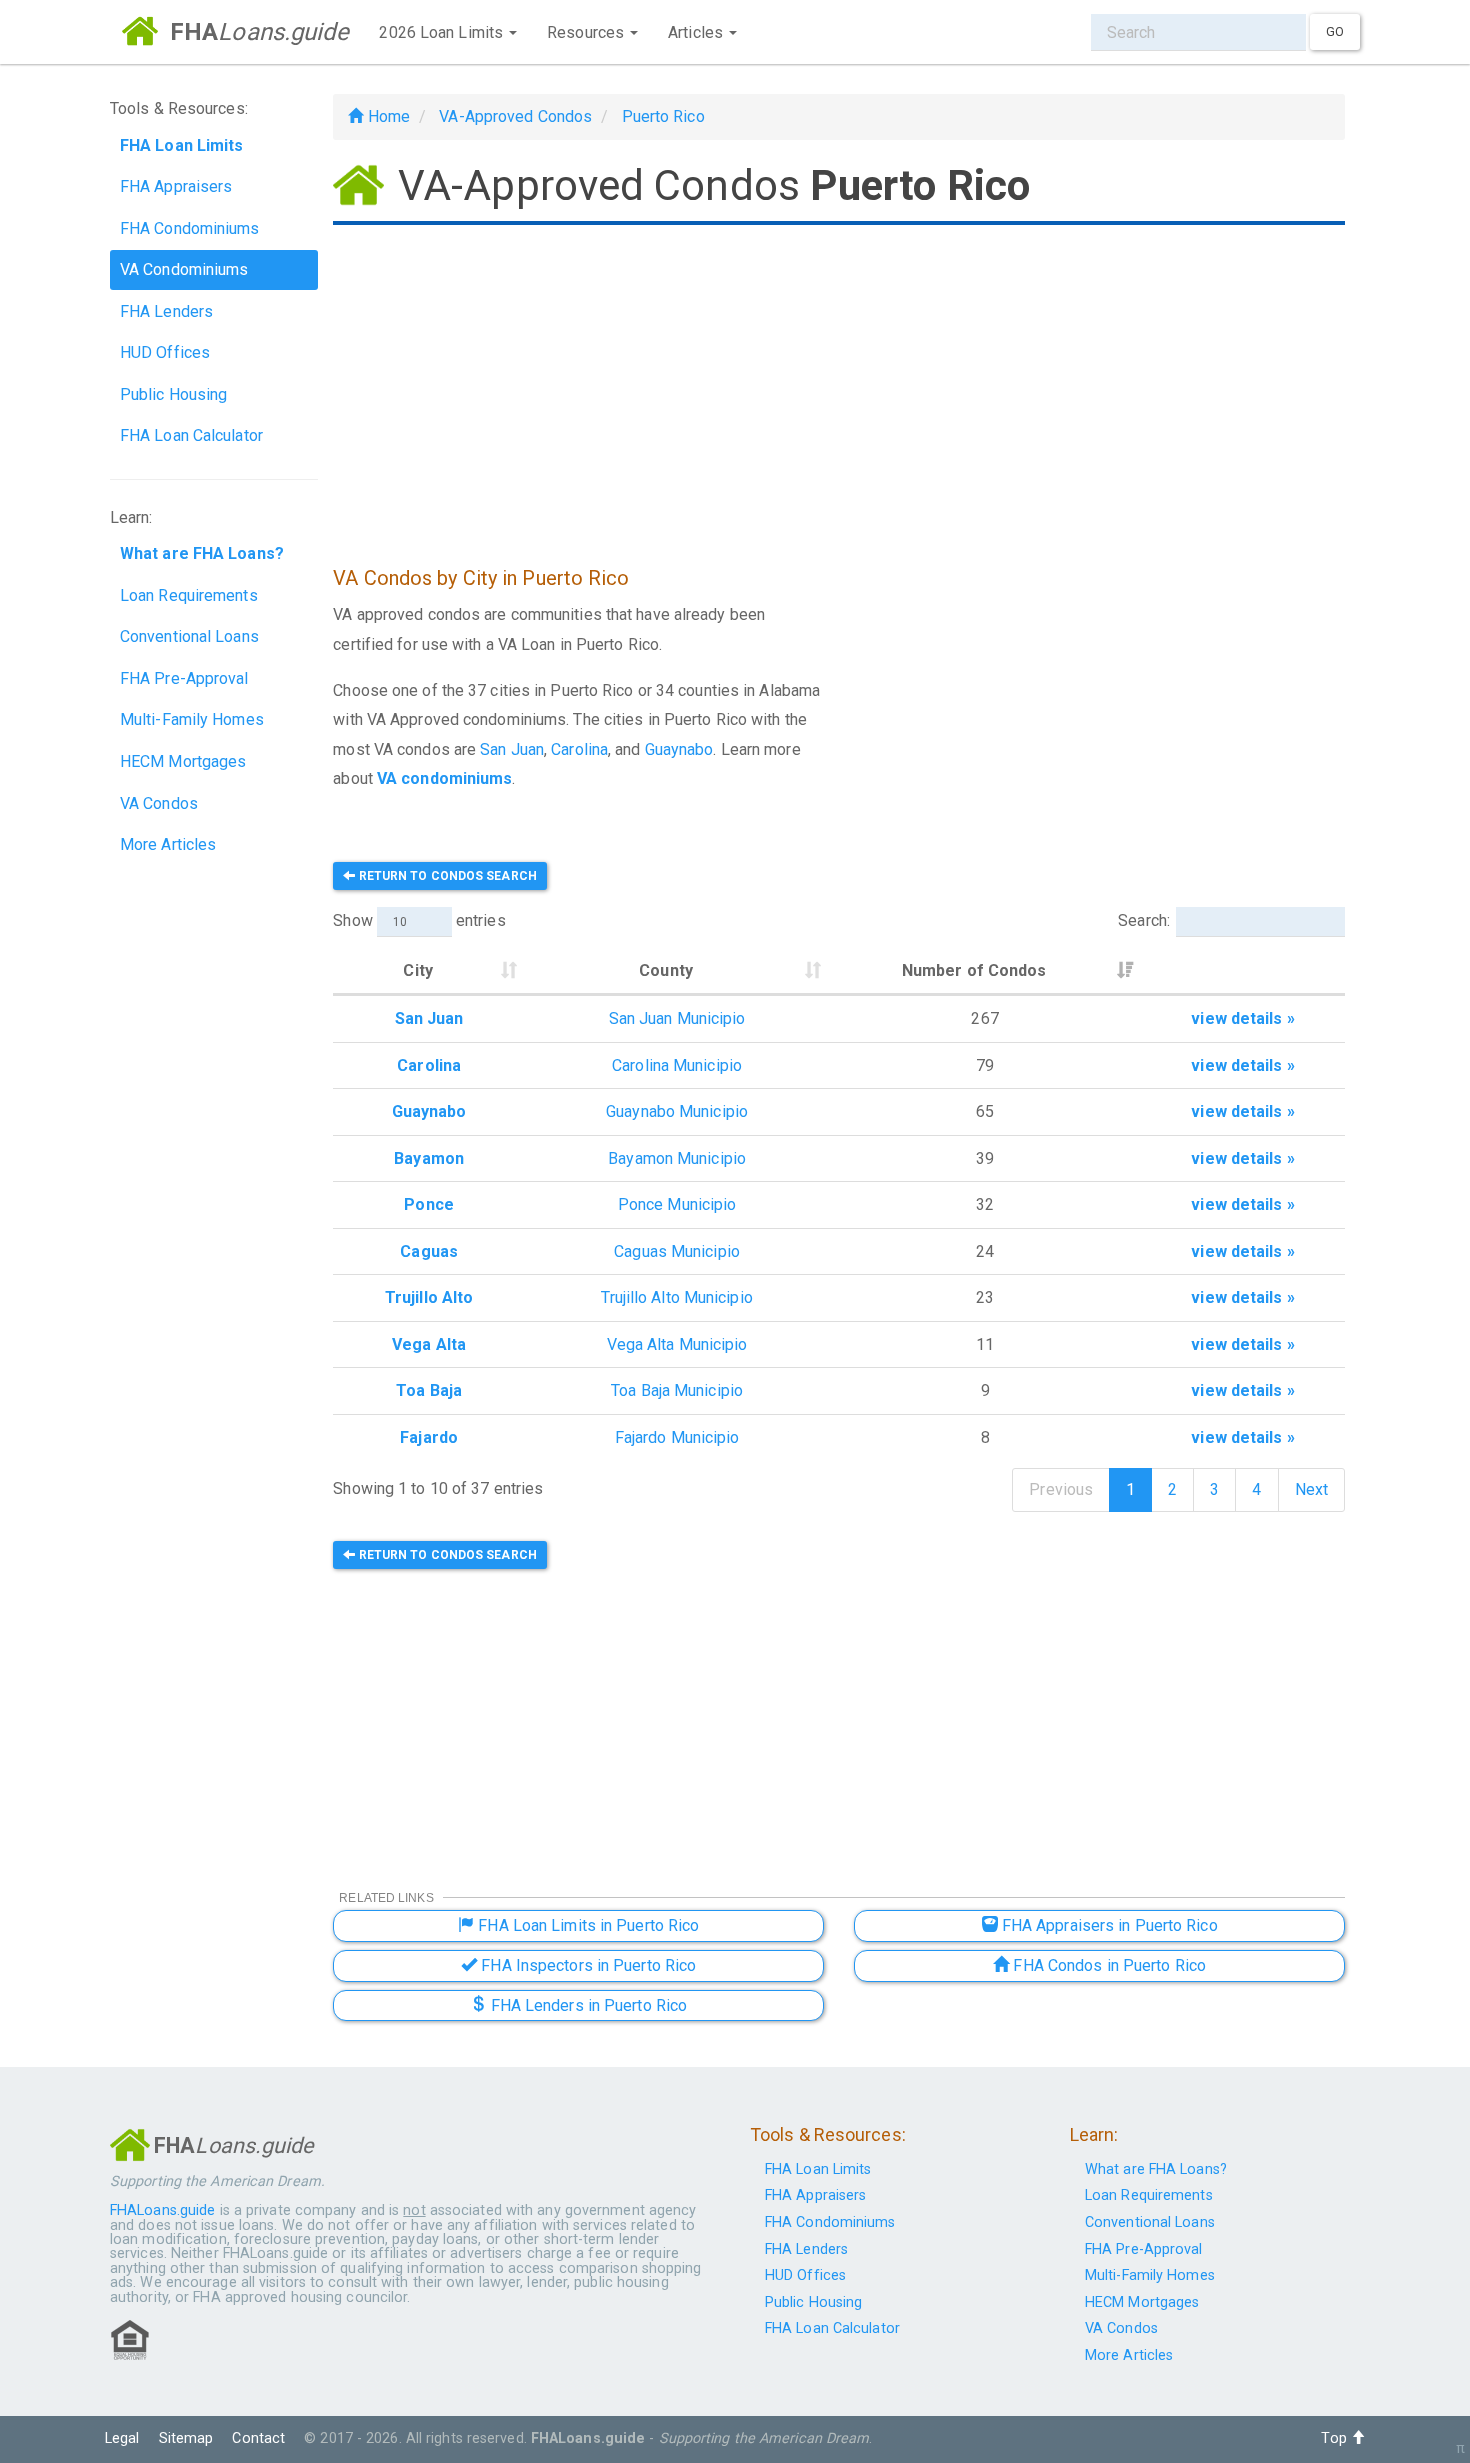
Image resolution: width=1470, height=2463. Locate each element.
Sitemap (186, 2438)
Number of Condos (974, 970)
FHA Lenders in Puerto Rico (586, 2005)
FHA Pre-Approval (184, 678)
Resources (587, 32)
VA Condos (159, 803)
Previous (1061, 1489)
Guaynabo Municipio (677, 1111)
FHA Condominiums (190, 228)
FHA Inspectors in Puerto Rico (586, 1965)
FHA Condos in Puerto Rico (1107, 1965)
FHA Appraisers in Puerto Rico (1108, 1925)
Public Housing (173, 394)
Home (386, 116)
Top (1335, 2438)
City (417, 970)
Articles (697, 32)
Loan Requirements (189, 595)
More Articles (168, 844)
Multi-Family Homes (192, 719)
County (666, 970)
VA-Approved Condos (515, 116)
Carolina (579, 749)
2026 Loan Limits (443, 32)
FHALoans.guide (162, 2210)
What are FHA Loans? (1156, 2169)
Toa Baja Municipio (677, 1390)
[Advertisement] (839, 388)
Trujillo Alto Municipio (676, 1297)
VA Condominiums (184, 269)
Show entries (419, 920)
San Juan (512, 749)
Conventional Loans (189, 636)
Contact (258, 2438)
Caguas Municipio (677, 1251)
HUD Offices (165, 352)
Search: (1144, 920)
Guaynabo (679, 749)
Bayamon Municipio (677, 1158)
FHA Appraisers (176, 186)
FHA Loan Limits (818, 2169)
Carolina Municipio (677, 1065)
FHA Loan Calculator (191, 435)
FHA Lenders (166, 311)
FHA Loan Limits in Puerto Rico (586, 1925)
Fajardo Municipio (677, 1437)
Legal (122, 2438)
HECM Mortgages (183, 761)
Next (1311, 1489)
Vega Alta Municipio (677, 1344)
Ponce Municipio (677, 1204)
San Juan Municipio (677, 1018)
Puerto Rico (663, 116)
